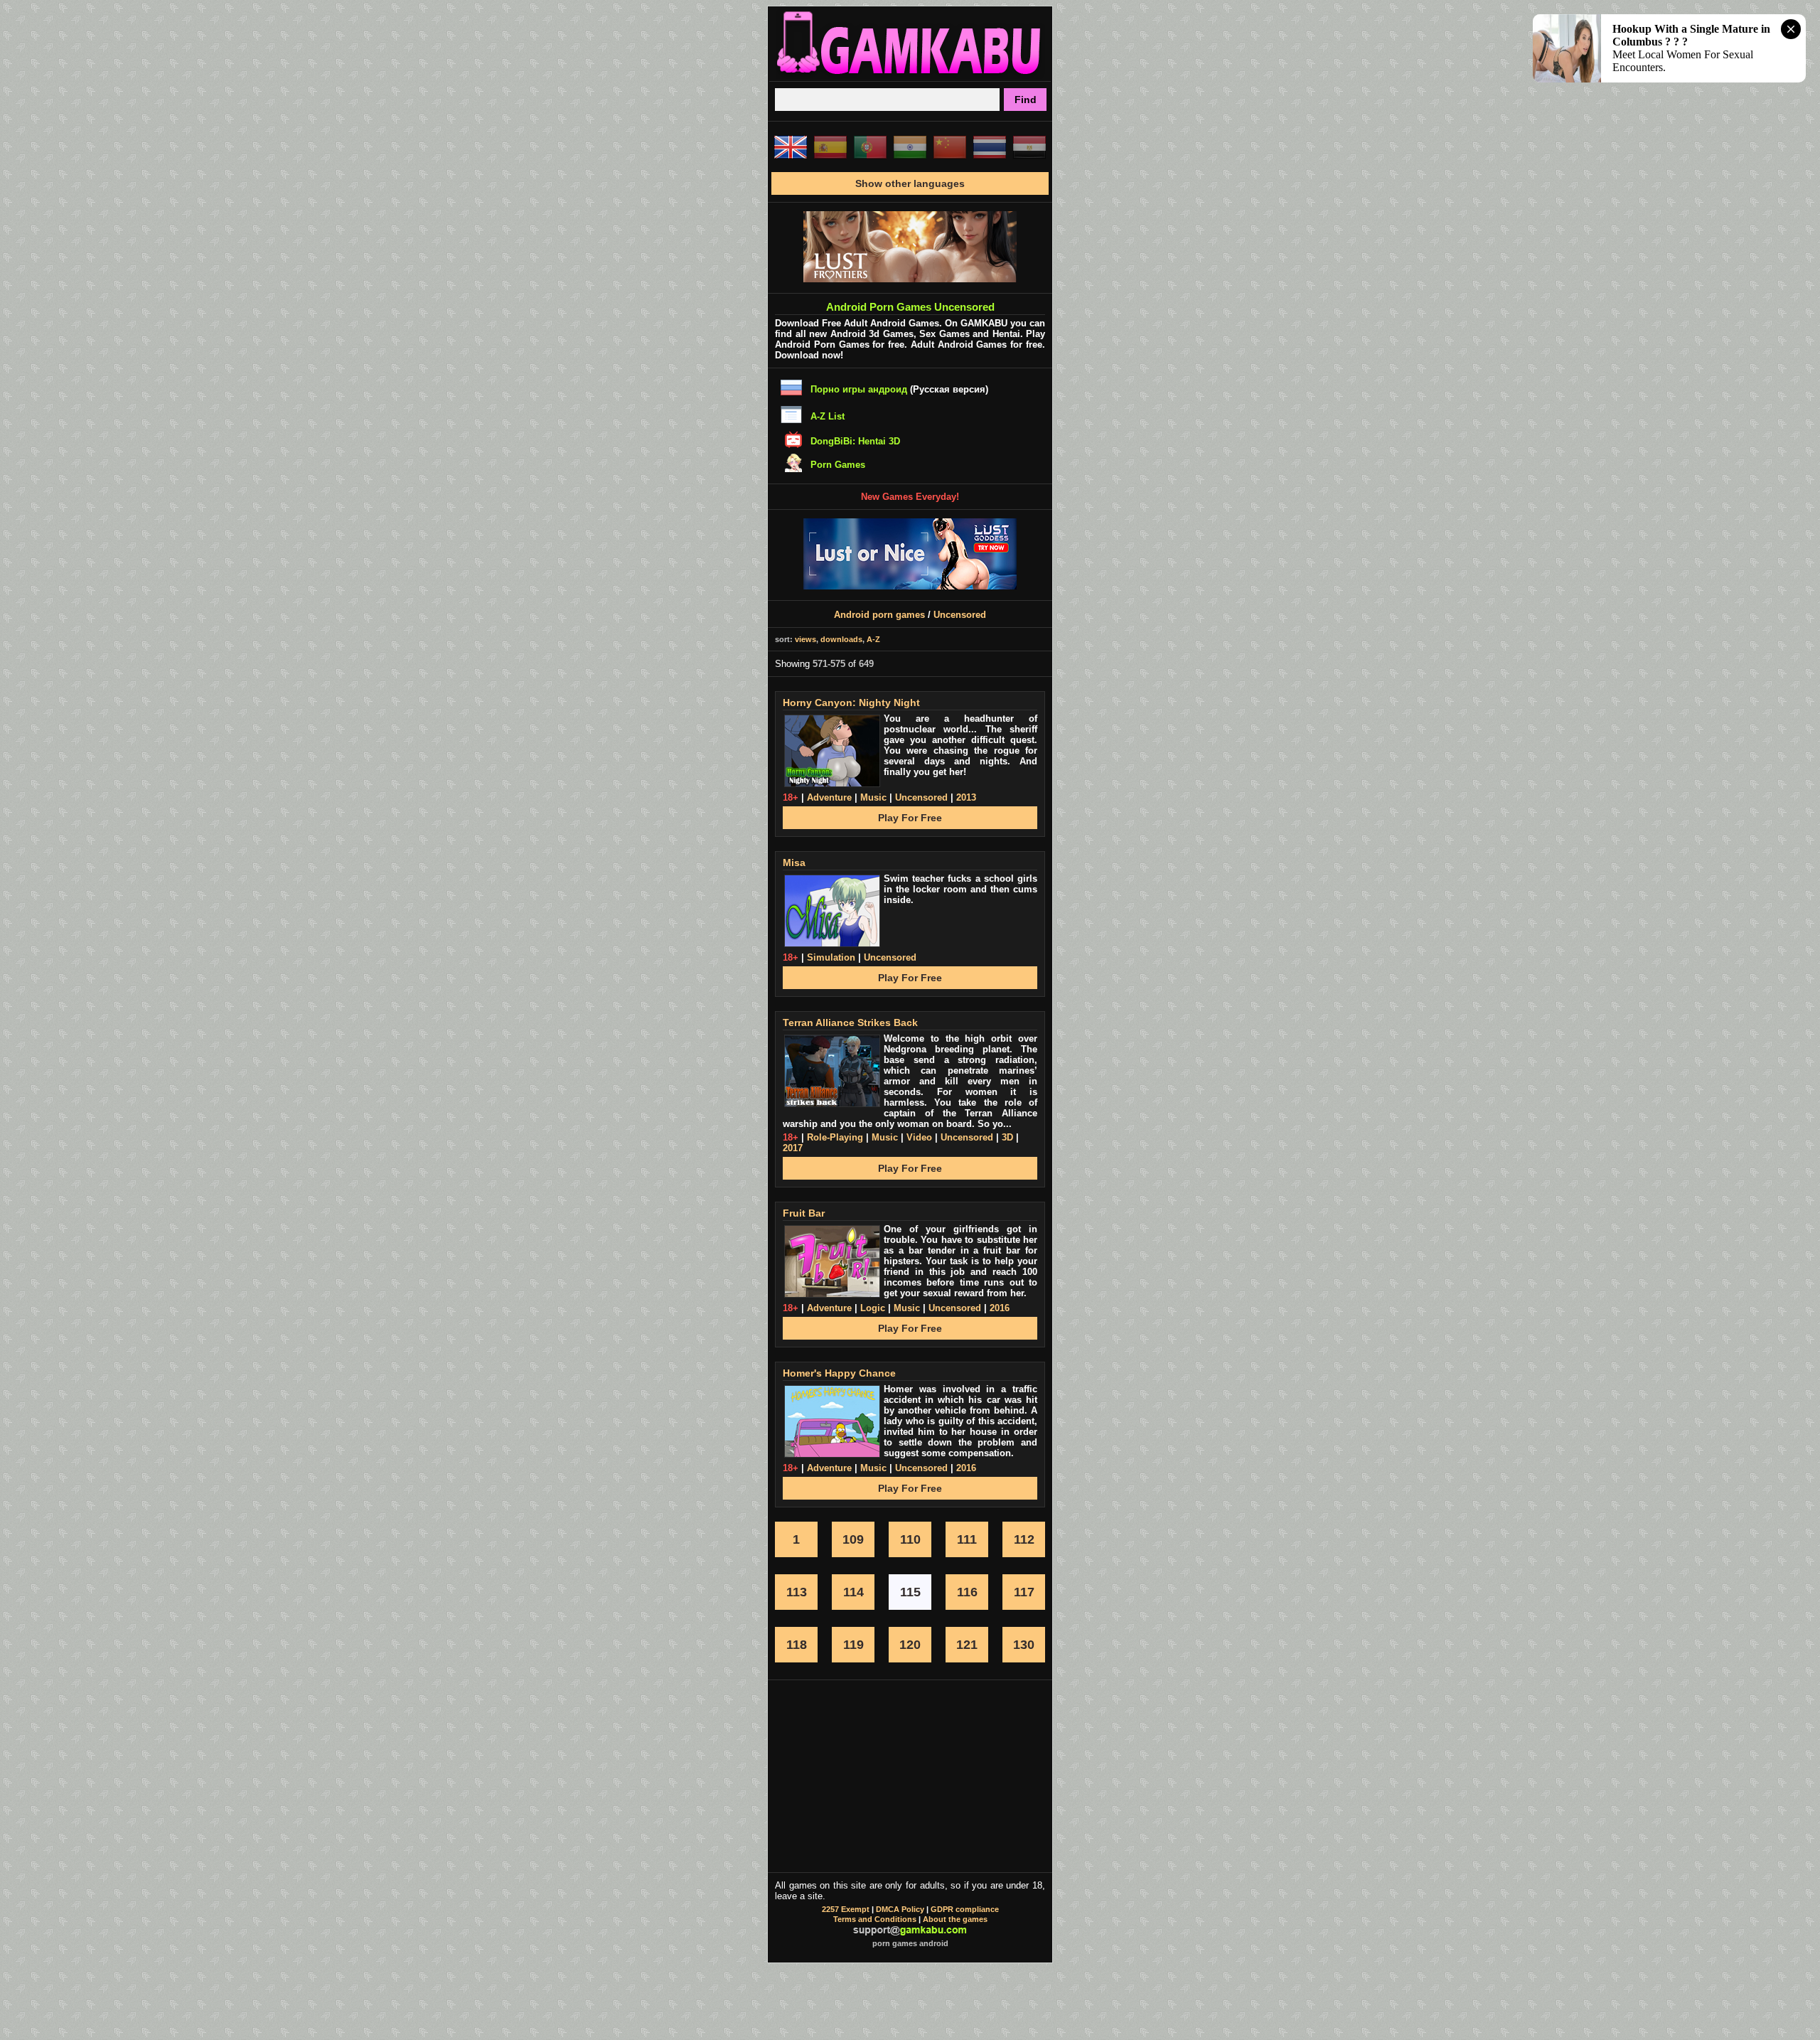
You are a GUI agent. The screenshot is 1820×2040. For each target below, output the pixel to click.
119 (853, 1645)
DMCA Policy (900, 1909)
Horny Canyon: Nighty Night (851, 703)
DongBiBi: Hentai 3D (855, 441)
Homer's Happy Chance (839, 1373)
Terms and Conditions (875, 1919)
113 (797, 1592)
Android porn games (879, 615)
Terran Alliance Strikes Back (850, 1022)
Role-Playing (835, 1137)
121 (967, 1645)
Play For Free (910, 818)
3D (1007, 1137)
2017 (793, 1148)
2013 (966, 797)
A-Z (873, 639)
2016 (1000, 1308)
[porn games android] (910, 75)
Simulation (831, 957)
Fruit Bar (804, 1213)
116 (967, 1592)
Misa (794, 863)
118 (797, 1645)
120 (910, 1645)
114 (853, 1592)
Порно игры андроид (859, 389)
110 (910, 1539)
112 (1024, 1539)
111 (967, 1539)
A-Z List (828, 416)
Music (873, 797)
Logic (873, 1308)
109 (853, 1539)
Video (919, 1137)
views (805, 639)
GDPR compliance (965, 1909)
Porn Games (838, 465)
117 (1024, 1592)
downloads (841, 639)
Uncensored (960, 615)
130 (1024, 1645)
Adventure (829, 797)
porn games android (910, 1943)
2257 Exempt (846, 1909)
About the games (955, 1919)
